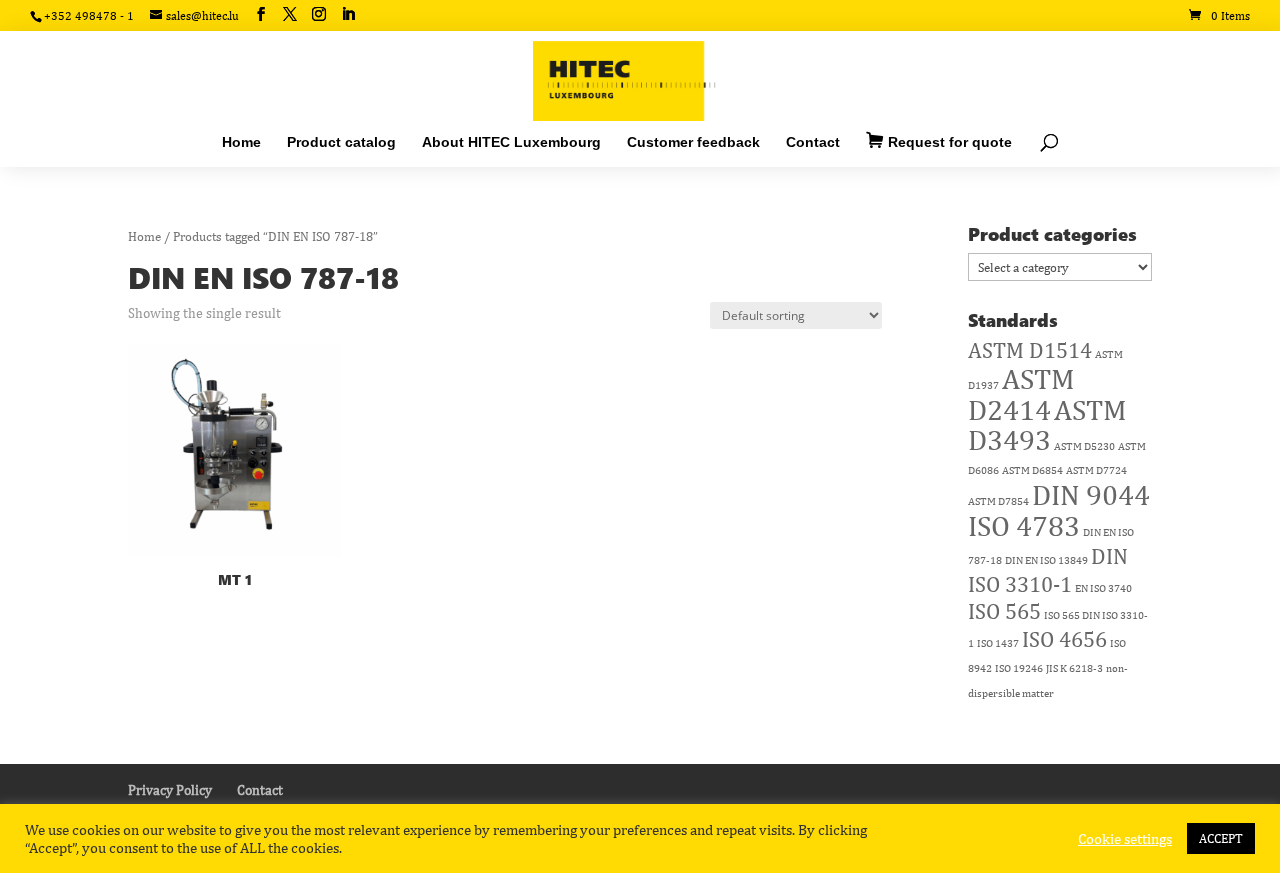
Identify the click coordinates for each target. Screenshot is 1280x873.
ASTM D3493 (1047, 424)
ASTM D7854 (998, 501)
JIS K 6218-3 (1074, 668)
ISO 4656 (1064, 639)
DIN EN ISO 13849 (1046, 560)
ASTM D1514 (1030, 350)
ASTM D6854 (1032, 470)
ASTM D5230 (1084, 446)
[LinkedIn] (348, 14)
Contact (260, 790)
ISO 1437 (998, 643)
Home (144, 236)
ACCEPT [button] (1221, 838)
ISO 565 (1004, 611)
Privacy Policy (170, 790)
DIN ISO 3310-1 (1048, 570)
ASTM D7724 (1096, 470)
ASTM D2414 (1021, 394)
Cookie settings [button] (1125, 838)
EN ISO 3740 (1103, 588)
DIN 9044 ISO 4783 (1059, 510)
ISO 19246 (1019, 668)
